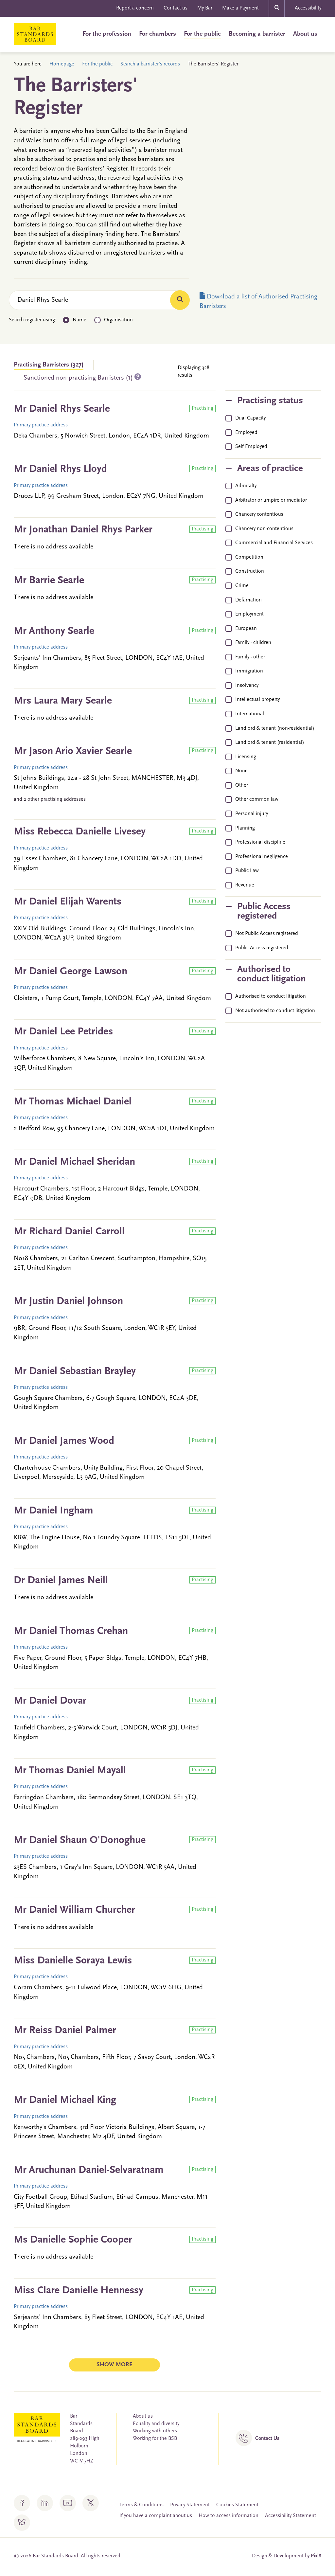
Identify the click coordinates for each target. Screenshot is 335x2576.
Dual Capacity (250, 418)
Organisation (118, 320)
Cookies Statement (237, 2505)
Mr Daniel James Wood (64, 1441)
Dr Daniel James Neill (61, 1581)
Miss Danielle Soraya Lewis (73, 1961)
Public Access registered (262, 948)
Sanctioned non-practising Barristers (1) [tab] (79, 378)
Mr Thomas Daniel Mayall (70, 1771)
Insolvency (247, 686)
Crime (242, 586)
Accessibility (308, 8)
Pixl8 (316, 2556)
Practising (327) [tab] (49, 365)
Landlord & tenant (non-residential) (275, 728)
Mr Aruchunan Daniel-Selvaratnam (89, 2170)
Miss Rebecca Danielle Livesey (80, 832)
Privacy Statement (190, 2505)
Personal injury (252, 814)
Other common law (257, 799)
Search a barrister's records (150, 64)
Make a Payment (240, 8)
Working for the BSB (155, 2439)
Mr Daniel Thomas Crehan (71, 1631)
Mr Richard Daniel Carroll (69, 1232)
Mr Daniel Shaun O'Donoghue (80, 1840)
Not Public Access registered (267, 934)
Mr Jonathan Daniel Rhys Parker (83, 530)
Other (242, 785)
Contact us (176, 8)
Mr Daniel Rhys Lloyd (60, 469)
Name (79, 320)
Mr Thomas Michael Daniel (73, 1102)
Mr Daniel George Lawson (71, 972)
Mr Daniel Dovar (50, 1701)
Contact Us (267, 2439)
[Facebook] (22, 2503)
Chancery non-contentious (264, 529)
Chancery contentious (259, 514)
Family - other (250, 657)
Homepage (62, 64)
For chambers (158, 34)
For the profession (107, 34)
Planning (245, 828)
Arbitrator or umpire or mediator (271, 500)
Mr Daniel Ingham (53, 1511)
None (241, 771)
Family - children (253, 643)
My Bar (205, 8)
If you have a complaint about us (156, 2516)
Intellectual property (257, 700)
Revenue (245, 885)
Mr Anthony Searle (54, 631)
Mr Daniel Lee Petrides (63, 1032)
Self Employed (251, 447)
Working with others (155, 2431)
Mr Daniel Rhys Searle (62, 409)
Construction (250, 571)
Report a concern (135, 8)
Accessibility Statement (291, 2516)
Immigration (249, 671)
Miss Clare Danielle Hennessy (79, 2291)
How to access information (229, 2516)
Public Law (247, 871)
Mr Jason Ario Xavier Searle (73, 751)
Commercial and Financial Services (274, 543)
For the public (202, 34)
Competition (249, 557)
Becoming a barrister (257, 34)
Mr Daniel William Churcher (74, 1910)
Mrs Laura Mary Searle (63, 701)
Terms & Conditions (141, 2505)
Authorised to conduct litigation (271, 996)
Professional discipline (260, 842)
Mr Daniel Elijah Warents (68, 902)
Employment (249, 614)
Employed (246, 433)
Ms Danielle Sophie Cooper (73, 2240)
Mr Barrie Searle (49, 581)
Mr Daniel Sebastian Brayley (75, 1371)
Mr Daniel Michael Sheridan (74, 1162)
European (246, 629)
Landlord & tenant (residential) (270, 742)
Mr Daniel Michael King (65, 2100)
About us (305, 34)
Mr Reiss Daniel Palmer (65, 2030)
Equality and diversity (156, 2424)
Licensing (246, 757)
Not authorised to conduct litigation (275, 1011)
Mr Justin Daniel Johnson (68, 1301)
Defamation (248, 600)
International (250, 714)
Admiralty (246, 486)
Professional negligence (262, 857)
